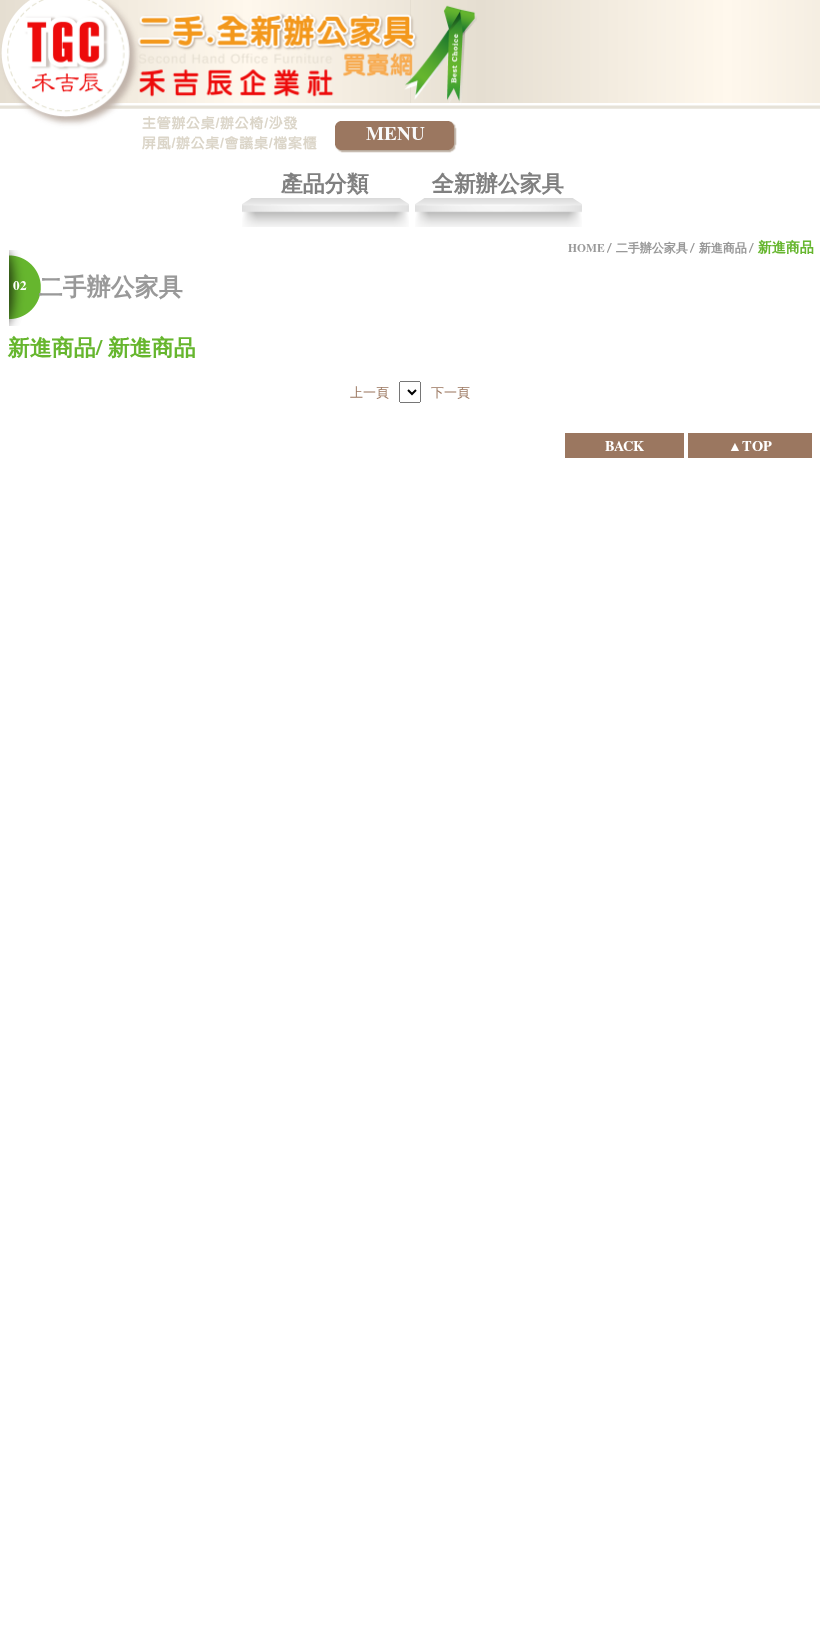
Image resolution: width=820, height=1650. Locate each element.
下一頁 (450, 392)
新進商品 (723, 247)
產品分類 (325, 184)
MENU (395, 133)
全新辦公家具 (498, 184)
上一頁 (369, 392)
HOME (586, 247)
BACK (624, 445)
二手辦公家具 (652, 247)
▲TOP (750, 445)
